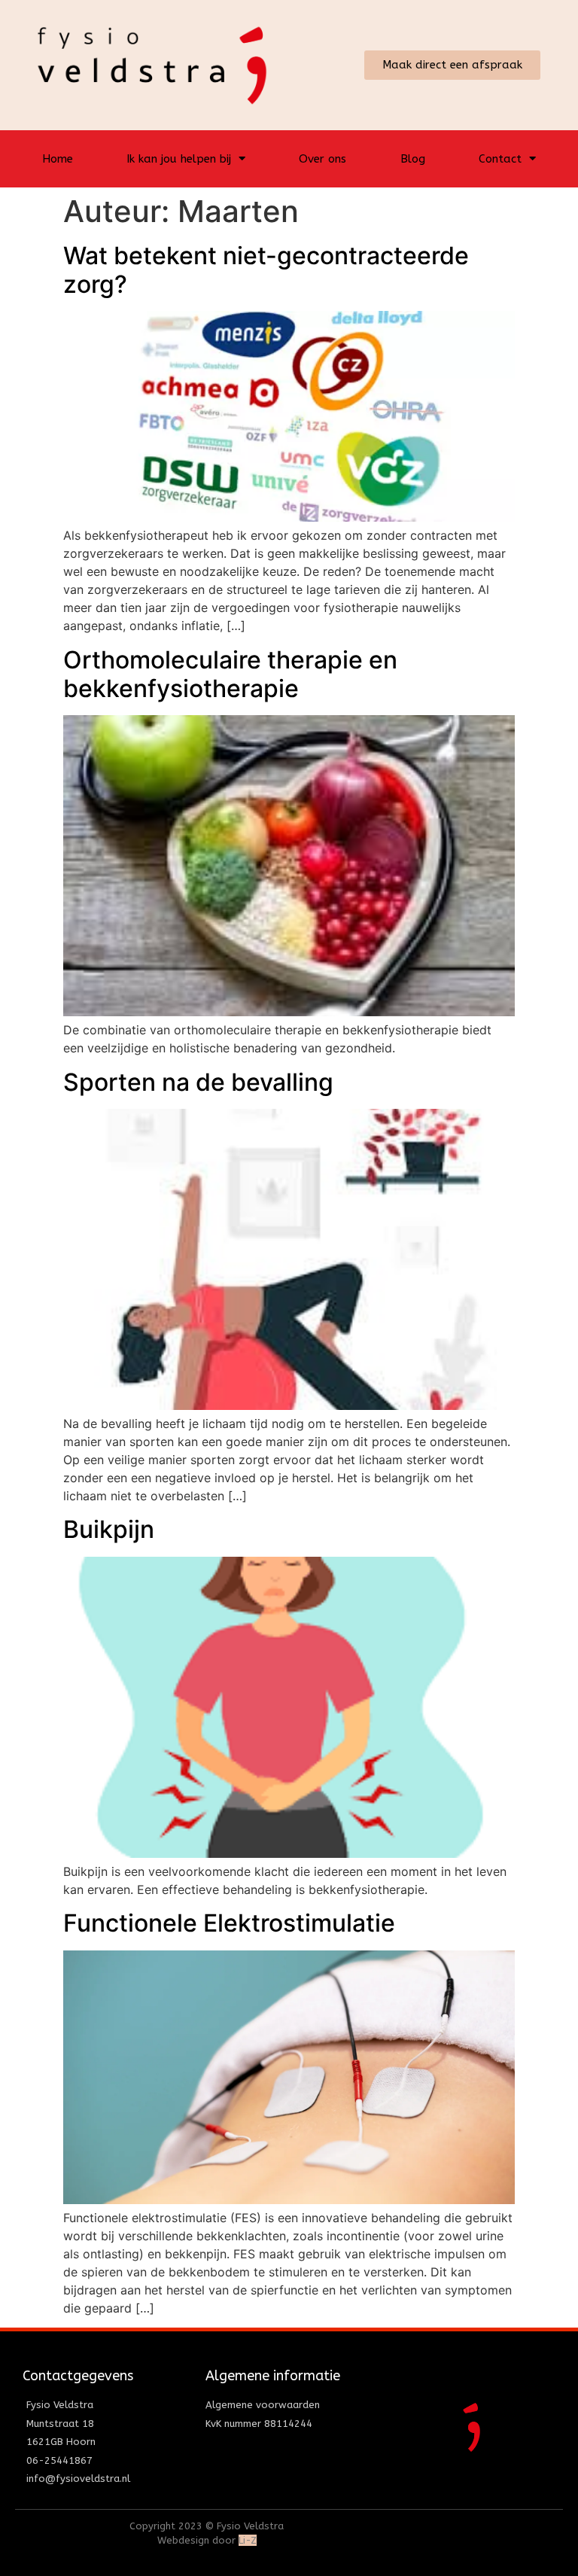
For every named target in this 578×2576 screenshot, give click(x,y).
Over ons (322, 159)
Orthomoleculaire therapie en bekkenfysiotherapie (230, 674)
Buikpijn (109, 1529)
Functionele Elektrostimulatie (229, 1923)
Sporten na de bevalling (198, 1082)
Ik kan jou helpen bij (179, 159)
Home (58, 159)
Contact (500, 159)
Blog (413, 159)
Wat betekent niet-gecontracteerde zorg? (266, 270)
